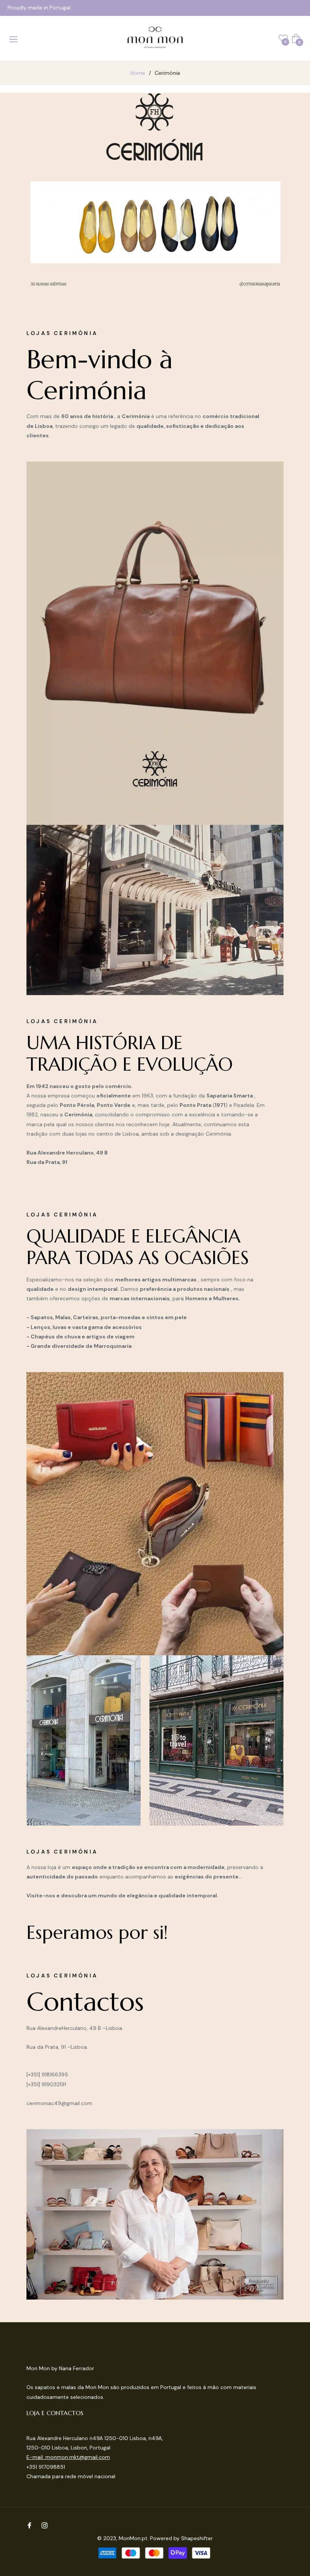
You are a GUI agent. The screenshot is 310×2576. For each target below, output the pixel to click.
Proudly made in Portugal (39, 8)
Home (138, 73)
